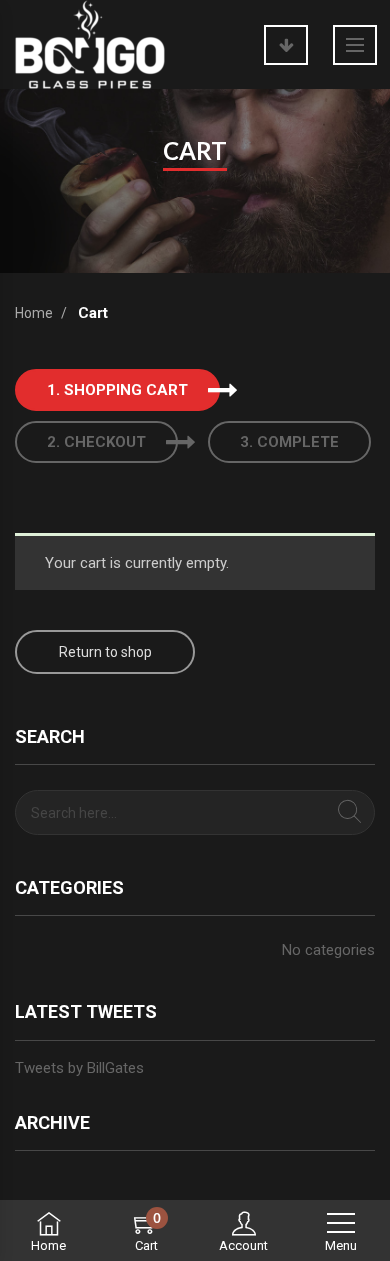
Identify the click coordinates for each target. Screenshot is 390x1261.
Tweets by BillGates (79, 1068)
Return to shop (105, 652)
